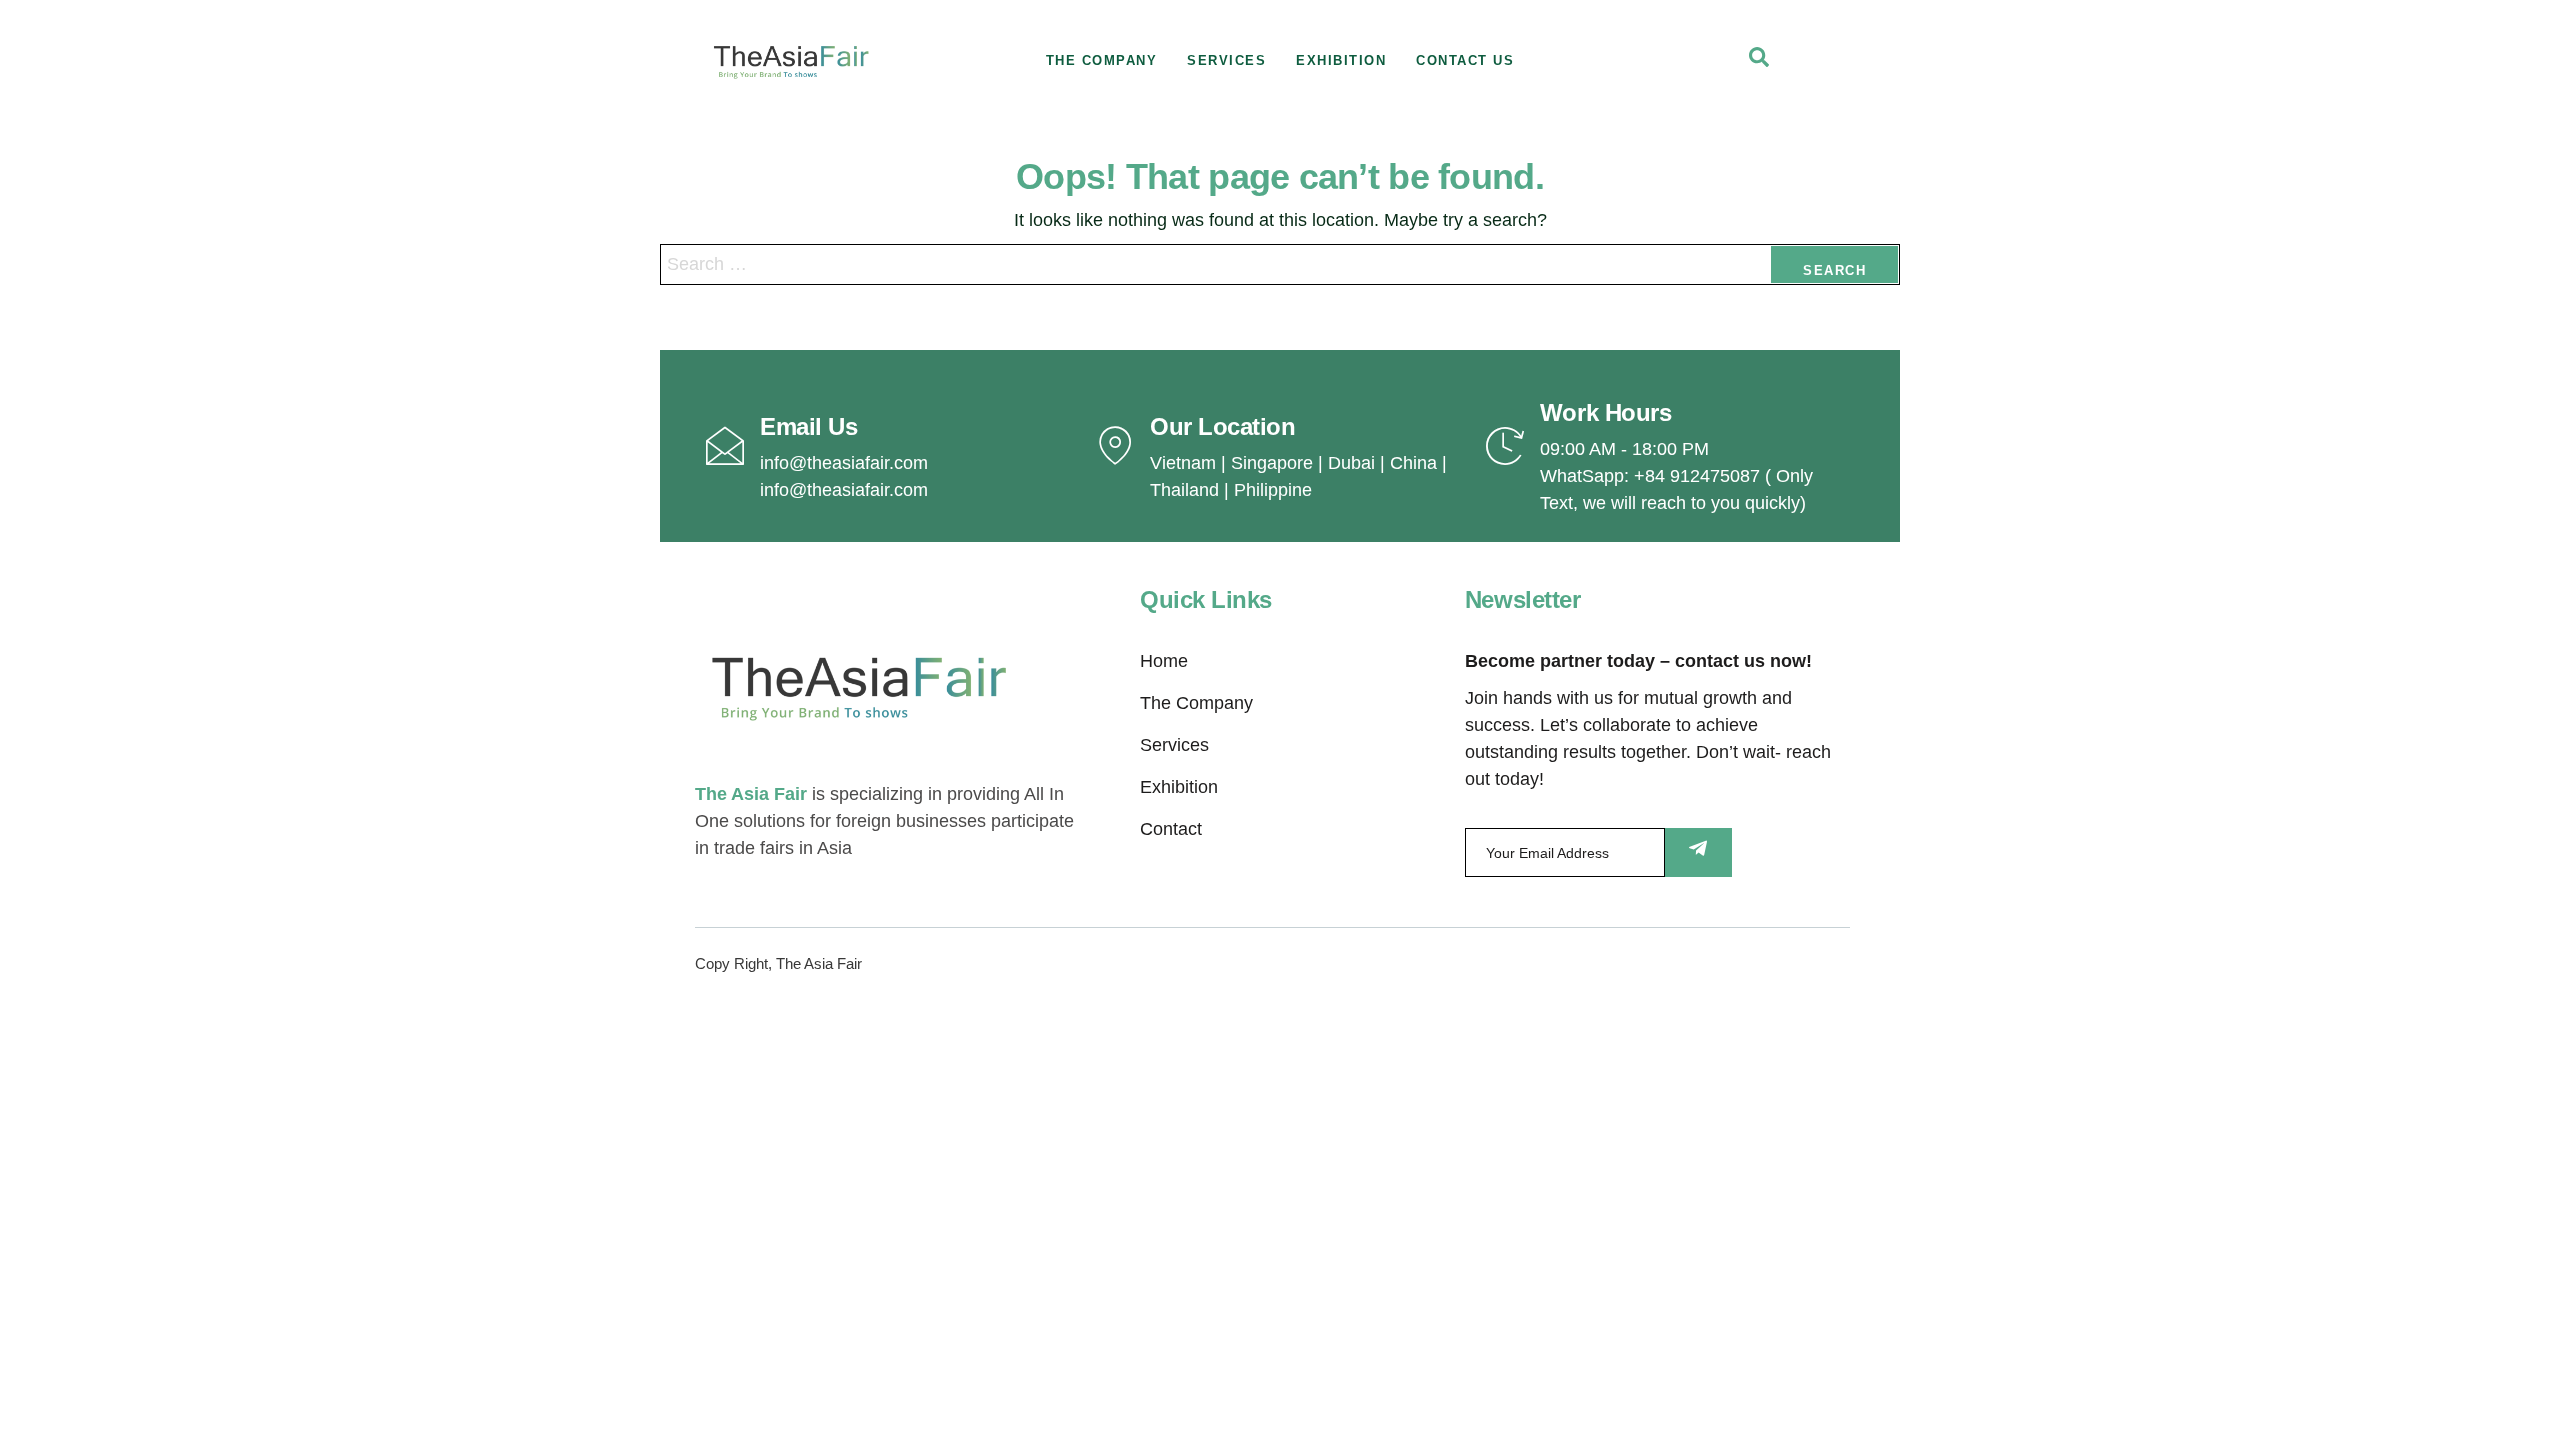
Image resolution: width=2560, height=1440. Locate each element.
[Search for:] (1280, 264)
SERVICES (1226, 60)
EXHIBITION (1341, 60)
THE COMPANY (1102, 60)
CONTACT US (1465, 60)
